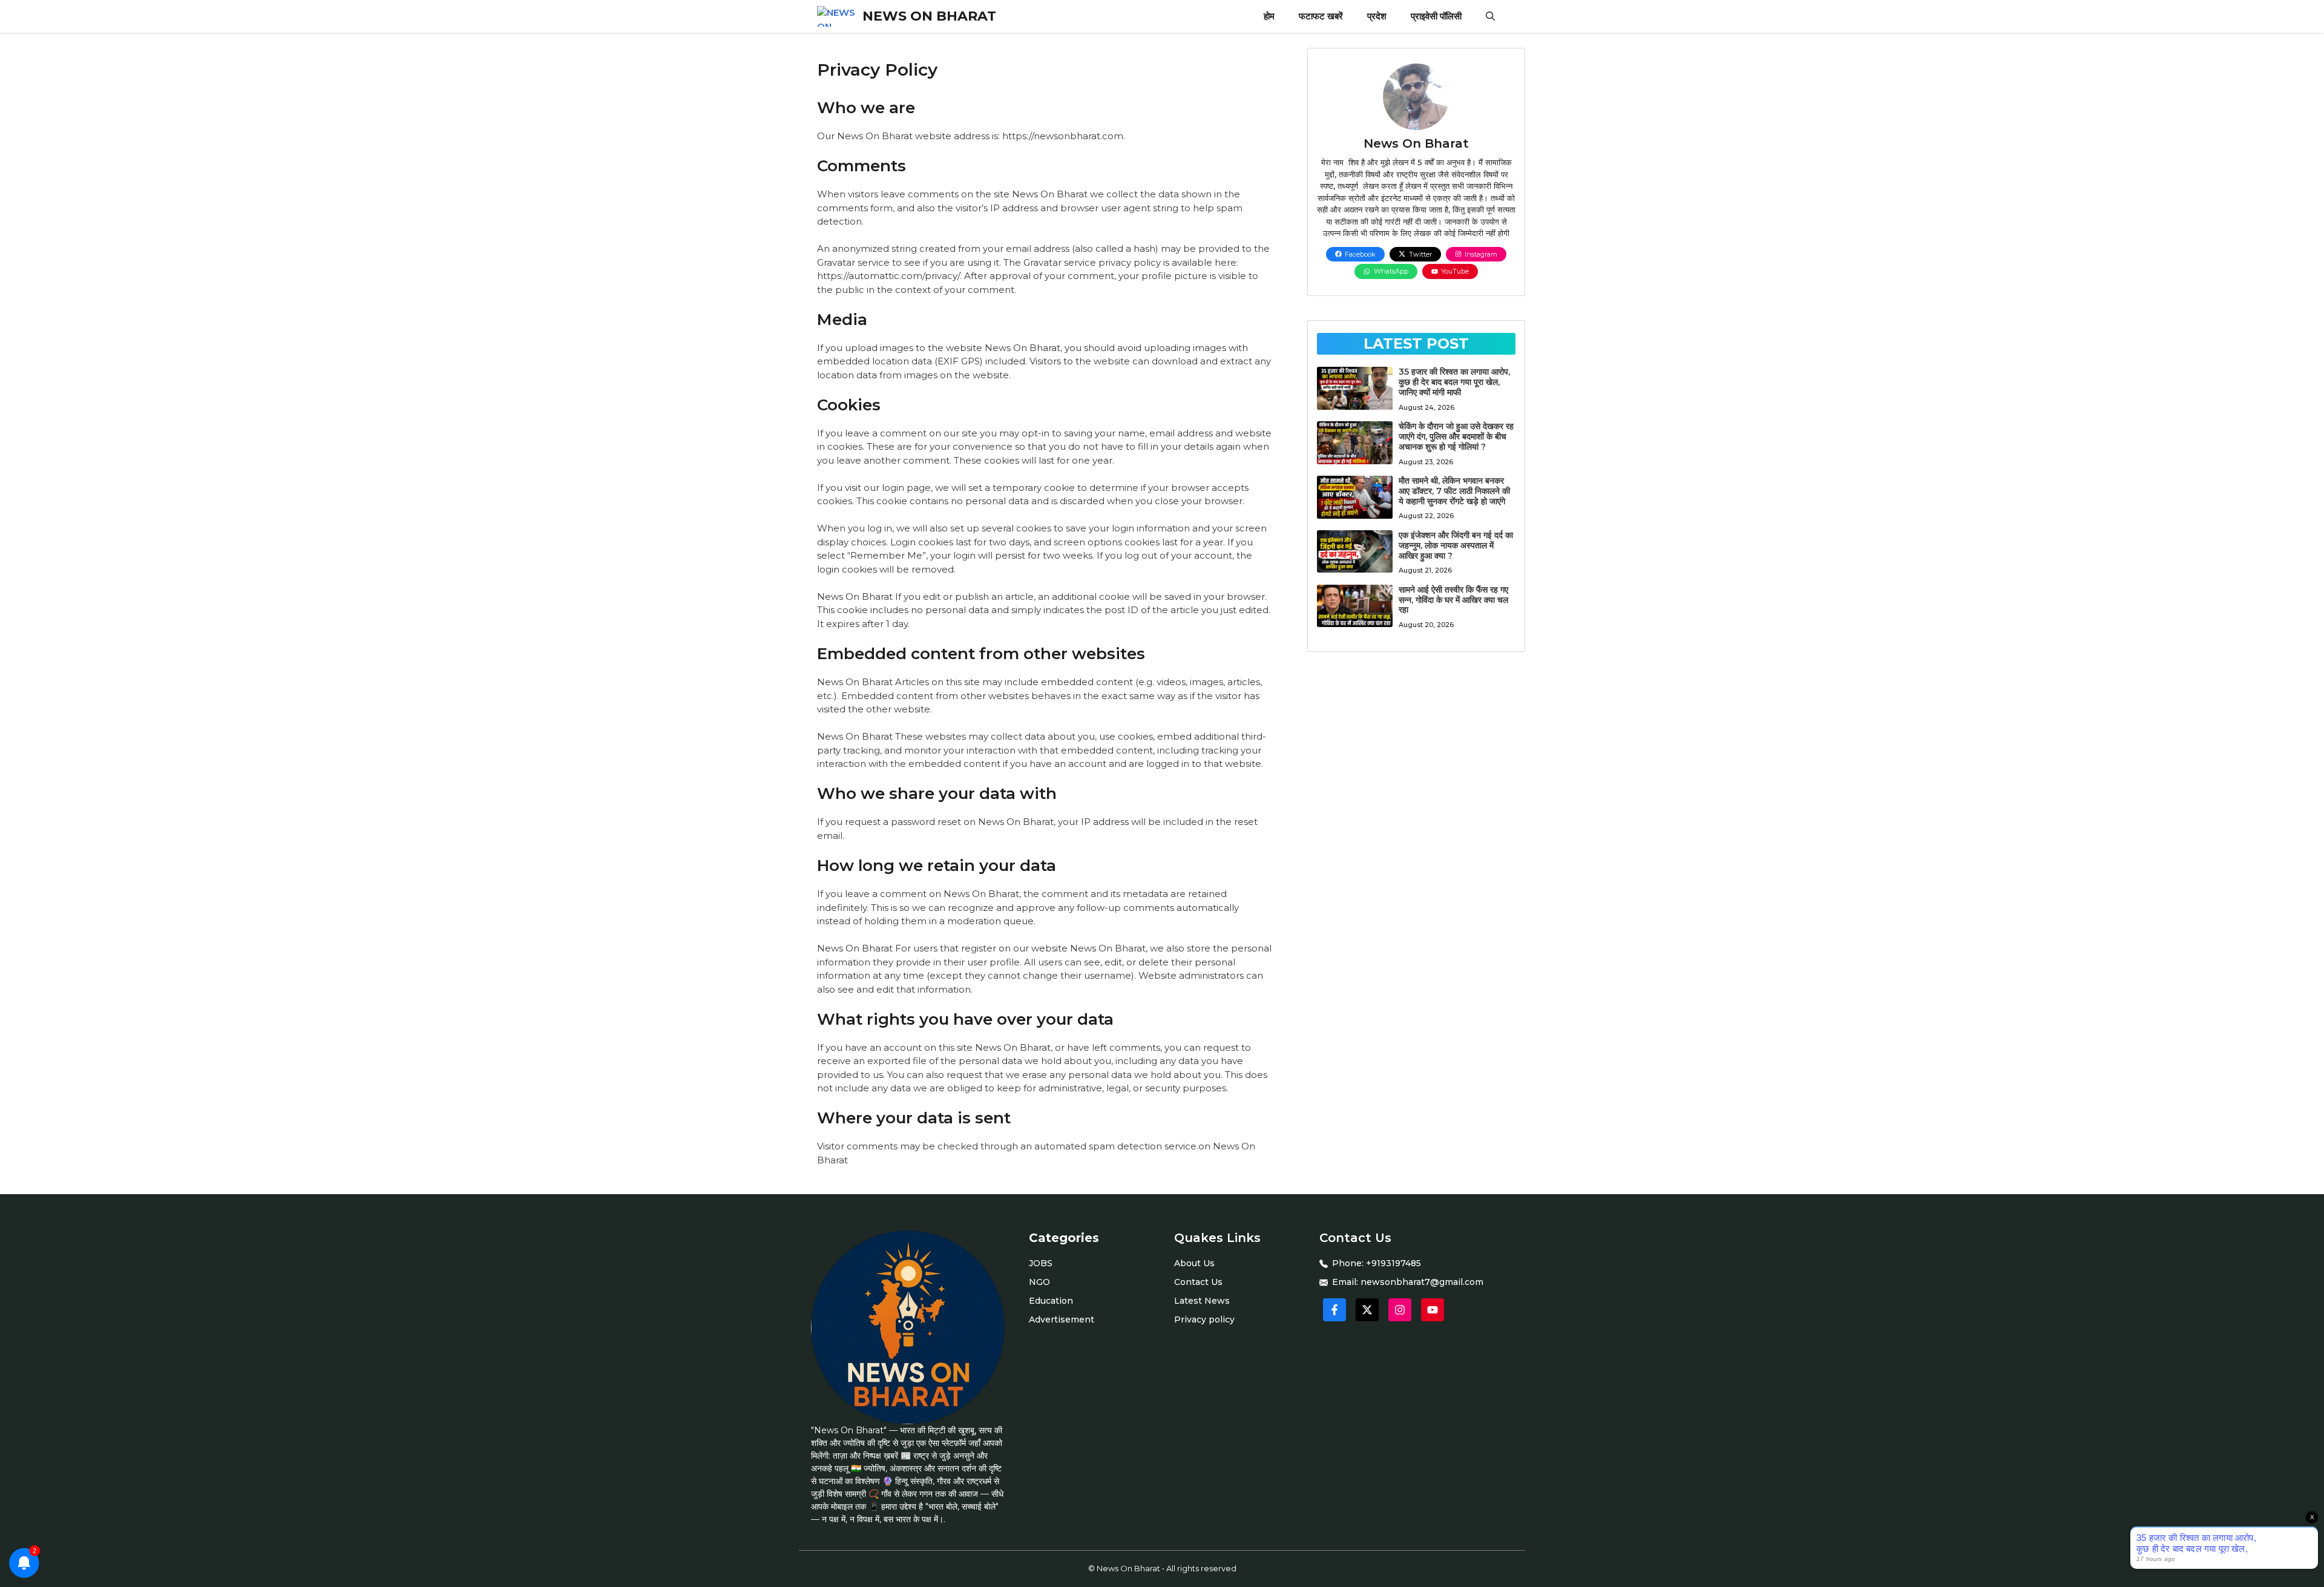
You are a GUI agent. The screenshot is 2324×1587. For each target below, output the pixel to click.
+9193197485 (1393, 1263)
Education (1051, 1301)
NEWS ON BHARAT (929, 16)
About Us (1194, 1263)
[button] (1490, 16)
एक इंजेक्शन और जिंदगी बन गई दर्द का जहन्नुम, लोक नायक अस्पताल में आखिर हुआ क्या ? (1456, 545)
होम (1269, 16)
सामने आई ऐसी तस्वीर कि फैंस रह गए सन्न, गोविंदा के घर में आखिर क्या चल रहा (1453, 600)
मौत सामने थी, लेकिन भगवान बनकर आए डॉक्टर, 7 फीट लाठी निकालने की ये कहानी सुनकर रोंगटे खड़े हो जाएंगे (1454, 491)
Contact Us (1198, 1282)
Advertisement (1062, 1319)
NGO (1039, 1282)
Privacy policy (1204, 1319)
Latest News (1202, 1301)
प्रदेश (1377, 16)
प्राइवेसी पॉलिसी (1436, 16)
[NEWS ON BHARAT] (837, 16)
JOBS (1041, 1263)
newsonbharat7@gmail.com (1422, 1282)
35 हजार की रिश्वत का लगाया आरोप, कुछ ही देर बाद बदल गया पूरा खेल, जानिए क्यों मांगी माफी (1454, 382)
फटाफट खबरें (1321, 16)
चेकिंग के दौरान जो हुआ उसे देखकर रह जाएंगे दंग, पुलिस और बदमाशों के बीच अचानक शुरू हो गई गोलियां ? (1456, 436)
